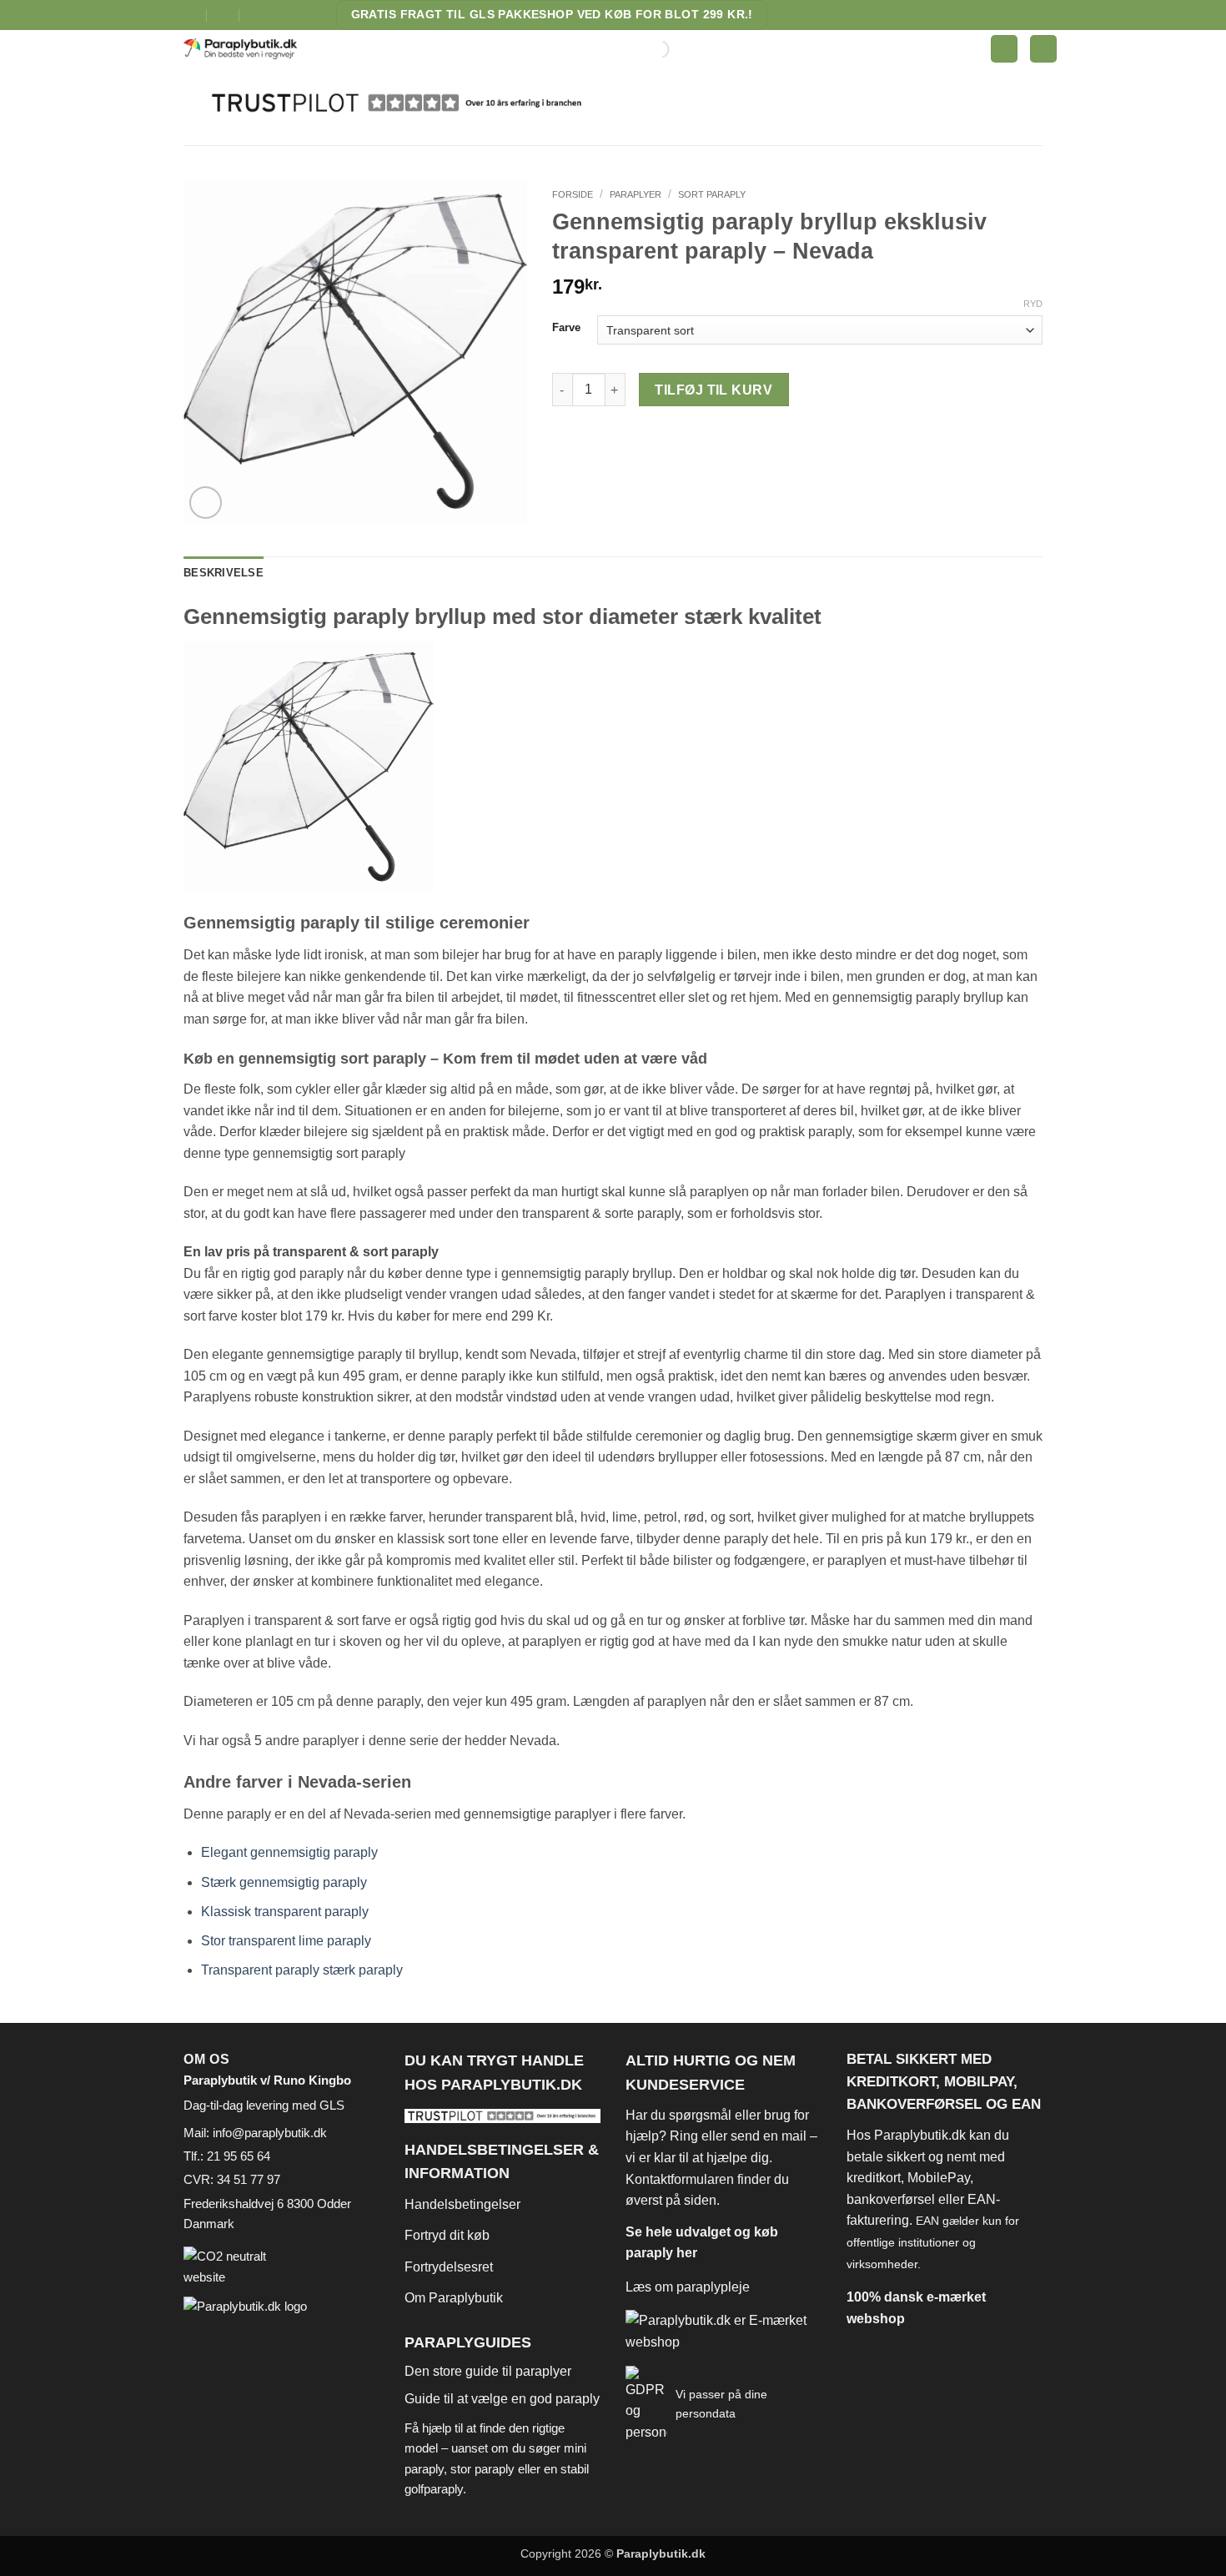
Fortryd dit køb (447, 2235)
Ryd (1033, 304)
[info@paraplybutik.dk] (191, 15)
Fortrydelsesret (449, 2267)
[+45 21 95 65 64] (256, 15)
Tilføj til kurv (713, 390)
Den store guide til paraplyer (488, 2371)
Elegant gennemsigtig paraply (289, 1852)
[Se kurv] (1043, 49)
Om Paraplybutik (454, 2298)
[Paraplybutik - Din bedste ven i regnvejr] (251, 49)
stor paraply (482, 2469)
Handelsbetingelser (462, 2204)
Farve (566, 328)
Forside (573, 194)
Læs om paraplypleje (688, 2287)
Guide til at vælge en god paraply (502, 2399)
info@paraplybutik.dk (270, 2133)
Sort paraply (712, 194)
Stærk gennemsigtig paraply (284, 1882)
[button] (1004, 49)
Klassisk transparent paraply (285, 1912)
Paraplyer (636, 194)
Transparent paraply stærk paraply (302, 1970)
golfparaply (434, 2489)
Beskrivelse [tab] (224, 573)
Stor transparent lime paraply (286, 1941)
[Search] (646, 49)
